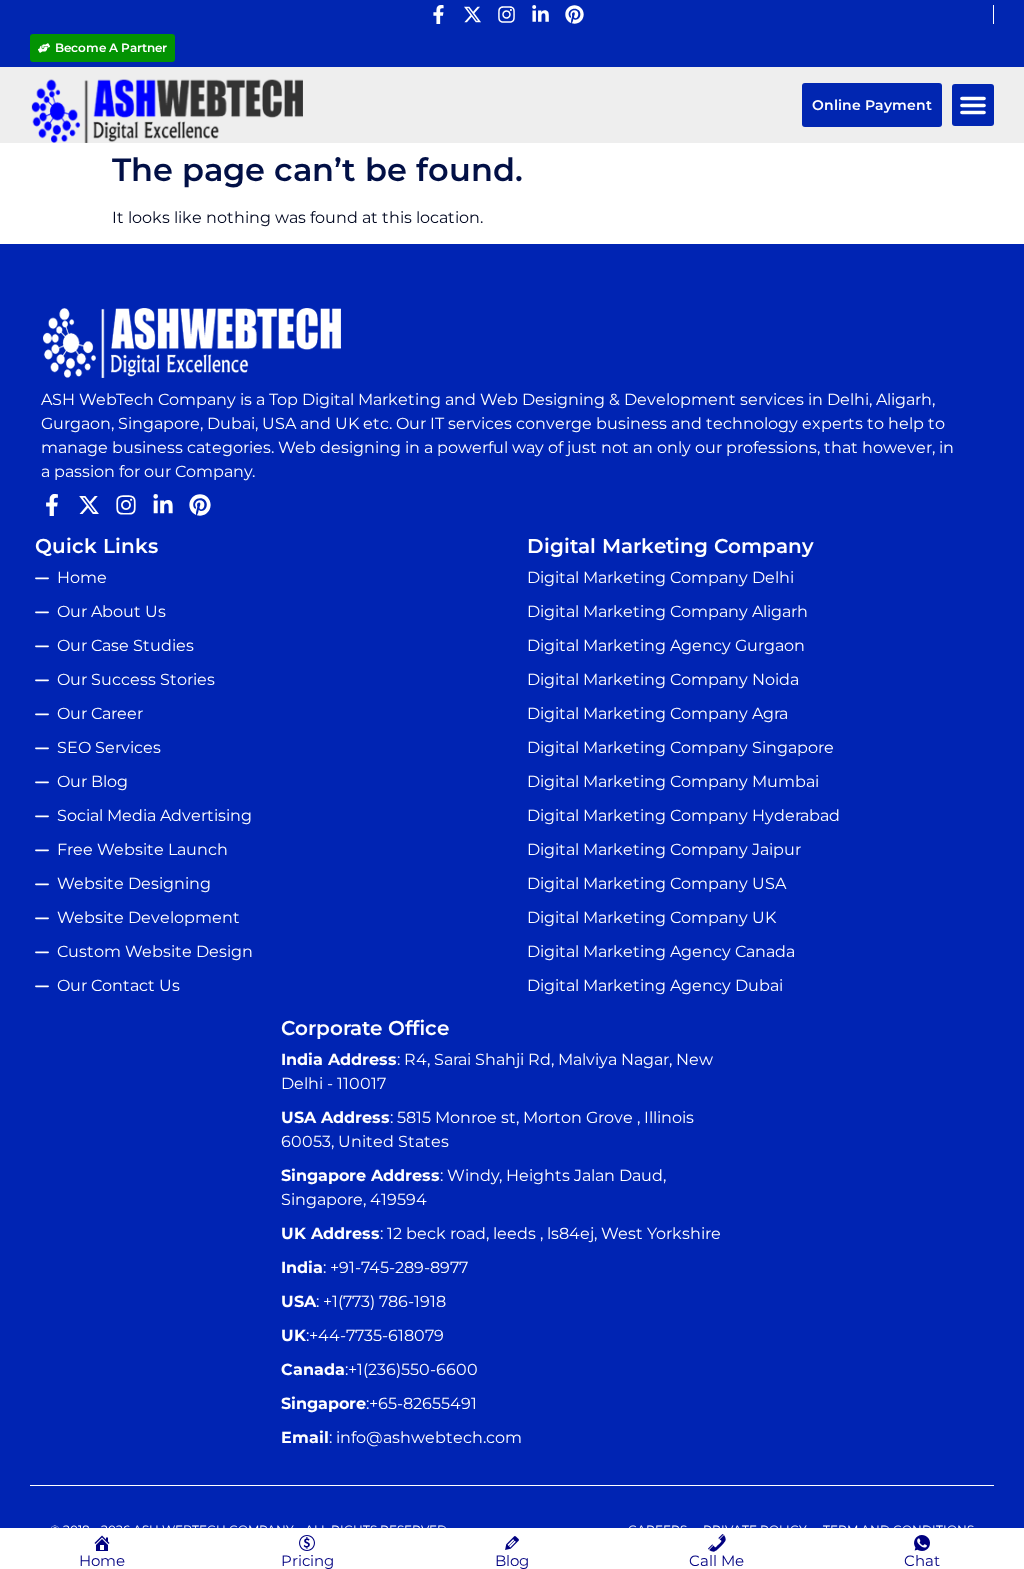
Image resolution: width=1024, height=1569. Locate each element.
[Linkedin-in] (540, 14)
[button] (973, 105)
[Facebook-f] (438, 14)
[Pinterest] (574, 14)
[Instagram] (506, 14)
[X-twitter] (472, 14)
